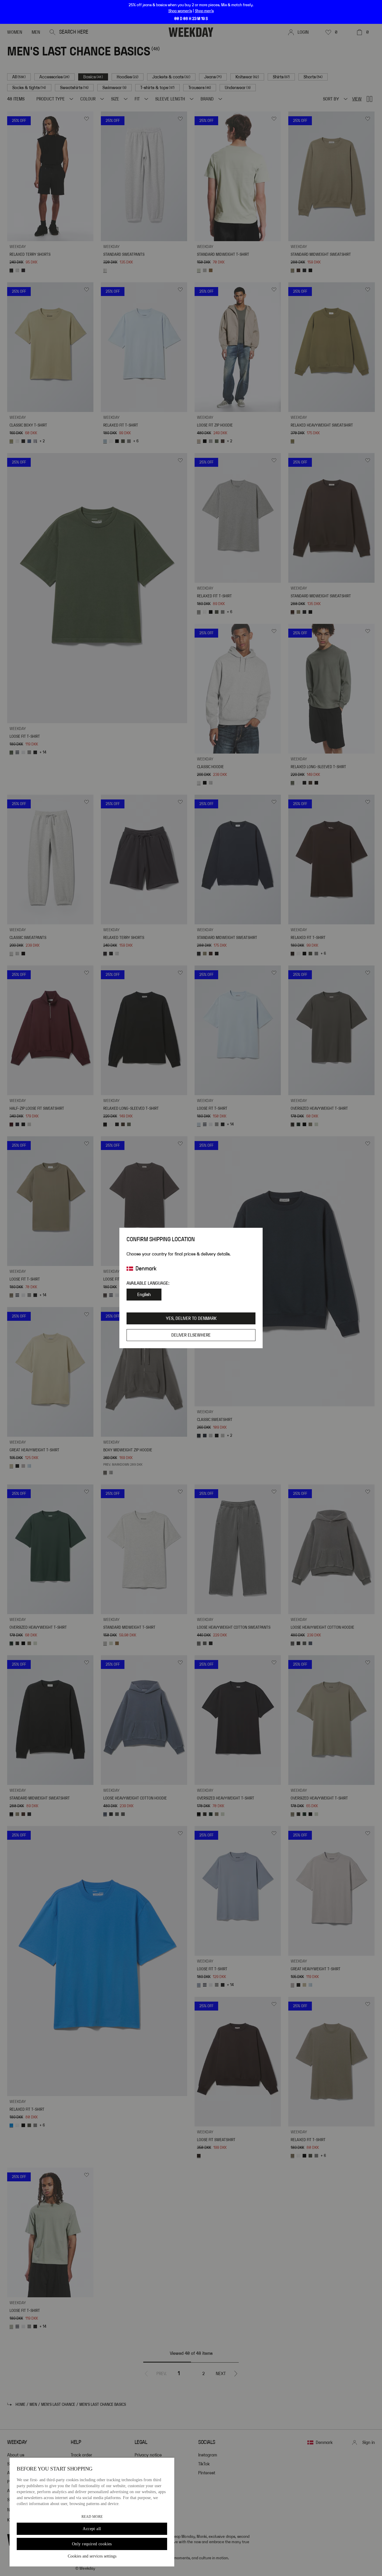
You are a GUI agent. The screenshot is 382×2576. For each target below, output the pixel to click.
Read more (92, 2517)
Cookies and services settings (92, 2556)
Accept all (92, 2529)
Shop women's (180, 11)
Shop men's (204, 11)
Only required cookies (92, 2544)
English (144, 1295)
